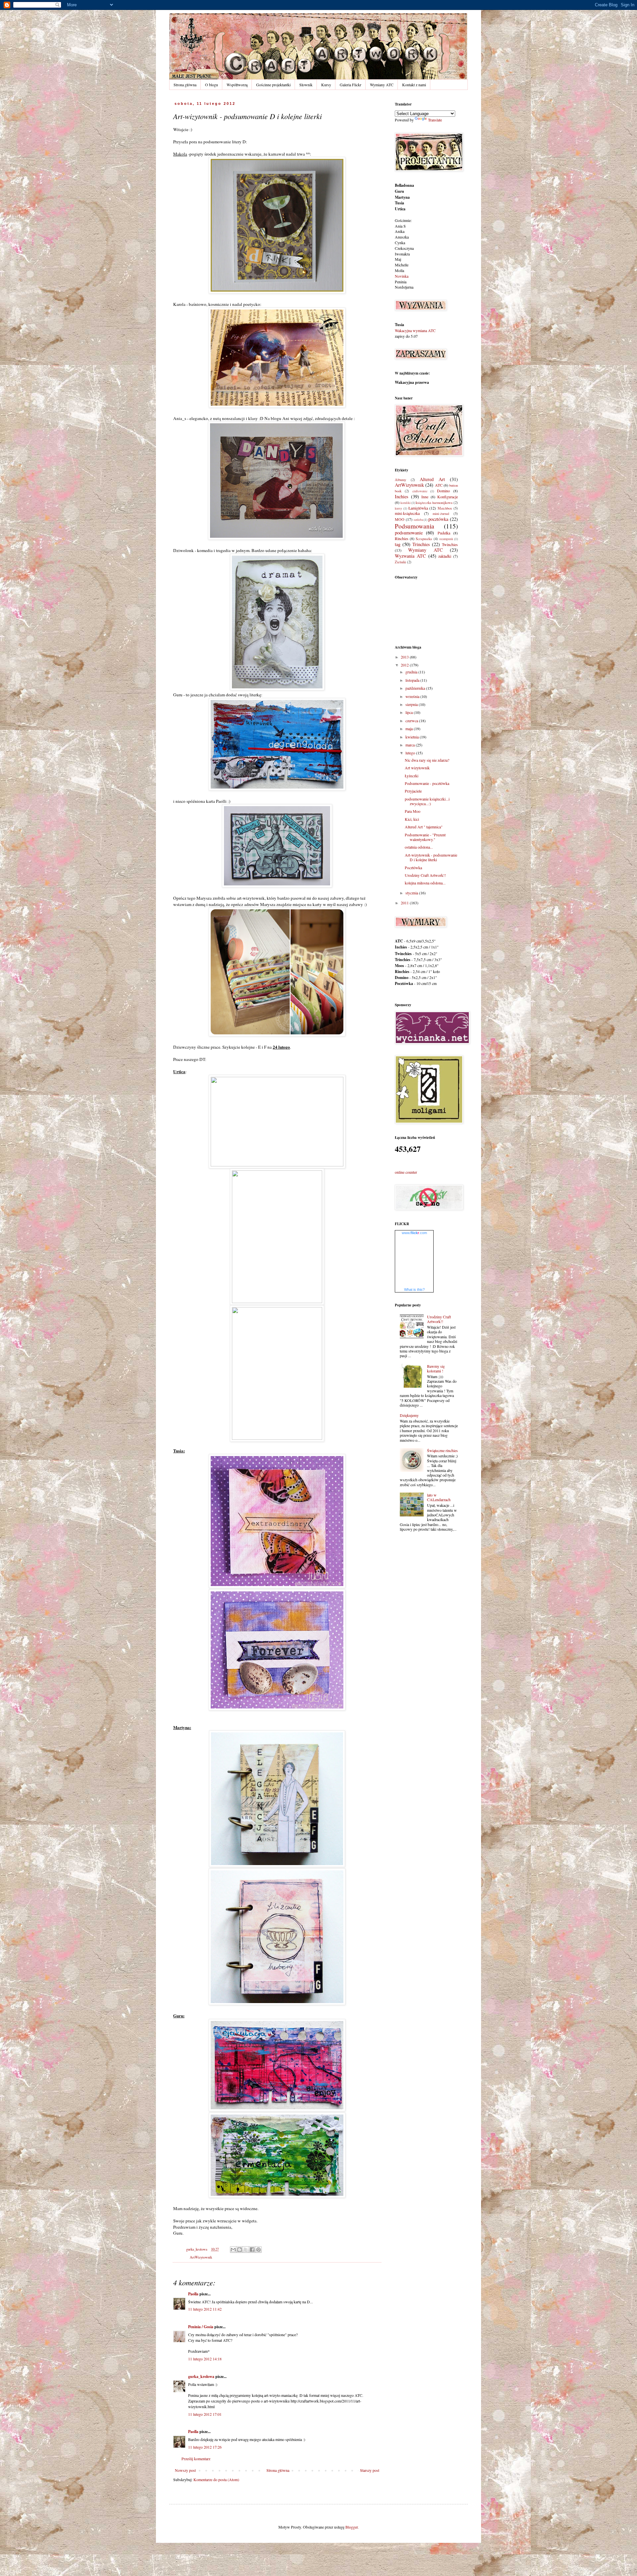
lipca (410, 712)
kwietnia (413, 737)
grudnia (412, 672)
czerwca (412, 721)
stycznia (412, 893)
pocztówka (438, 519)
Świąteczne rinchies (442, 1450)
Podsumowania (415, 526)
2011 (405, 903)
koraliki (406, 503)
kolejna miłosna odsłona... (425, 883)
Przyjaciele (413, 791)
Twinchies (450, 544)
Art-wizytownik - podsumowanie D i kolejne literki (431, 857)
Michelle (402, 265)
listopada (413, 680)
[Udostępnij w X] (246, 2250)
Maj (398, 259)
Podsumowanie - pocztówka (427, 783)
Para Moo (413, 811)
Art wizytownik (417, 768)
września (413, 696)
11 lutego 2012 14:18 (205, 2359)
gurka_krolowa (201, 2376)
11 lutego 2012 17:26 (205, 2447)
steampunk (446, 539)
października (416, 688)
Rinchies (402, 538)
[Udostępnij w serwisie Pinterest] (258, 2250)
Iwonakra (402, 254)
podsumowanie (409, 533)
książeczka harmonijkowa (434, 503)
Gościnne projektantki (273, 85)
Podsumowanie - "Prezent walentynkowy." (425, 837)
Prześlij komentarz (196, 2459)
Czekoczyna (404, 248)
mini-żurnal (441, 514)
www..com (414, 1233)
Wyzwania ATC (410, 556)
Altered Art (432, 479)
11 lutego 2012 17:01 (205, 2414)
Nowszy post (185, 2470)
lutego (411, 753)
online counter (406, 1172)
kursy (398, 508)
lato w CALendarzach (439, 1497)
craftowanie (420, 491)
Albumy (400, 480)
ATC (439, 485)
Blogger (352, 2527)
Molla (399, 270)
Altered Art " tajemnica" (424, 827)
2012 (405, 665)
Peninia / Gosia (201, 2327)
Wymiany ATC (382, 85)
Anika (400, 231)
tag (398, 544)
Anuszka (402, 237)
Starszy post (370, 2470)
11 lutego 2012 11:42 (205, 2309)
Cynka (400, 243)
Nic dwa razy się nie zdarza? (427, 760)
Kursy (326, 85)
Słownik (306, 85)
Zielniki (400, 562)
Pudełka (444, 533)
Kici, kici (412, 819)
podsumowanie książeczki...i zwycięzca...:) (427, 801)
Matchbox (445, 508)
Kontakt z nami (414, 85)
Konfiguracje (448, 497)
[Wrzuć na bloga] (240, 2250)
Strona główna (185, 85)
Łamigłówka (418, 508)
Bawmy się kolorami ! (436, 1368)
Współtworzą (237, 85)
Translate (435, 120)
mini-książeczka (407, 513)
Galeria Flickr (351, 85)
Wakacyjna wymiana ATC (415, 330)
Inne (425, 497)
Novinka (402, 276)
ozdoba (418, 520)
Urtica (400, 209)
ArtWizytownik (201, 2257)
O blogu (212, 85)
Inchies (402, 496)
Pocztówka (413, 868)
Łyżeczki (412, 776)
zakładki (445, 556)
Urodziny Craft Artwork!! (425, 875)
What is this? (414, 1289)
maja (410, 729)
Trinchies (421, 544)
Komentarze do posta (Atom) (216, 2479)
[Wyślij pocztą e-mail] (233, 2250)
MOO (400, 519)
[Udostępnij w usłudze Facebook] (252, 2250)
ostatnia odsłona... (419, 847)
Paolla (193, 2294)
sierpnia (412, 704)
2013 (405, 657)
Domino (443, 491)
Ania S (400, 226)
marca (411, 745)
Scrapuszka (424, 539)
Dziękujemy (409, 1415)
